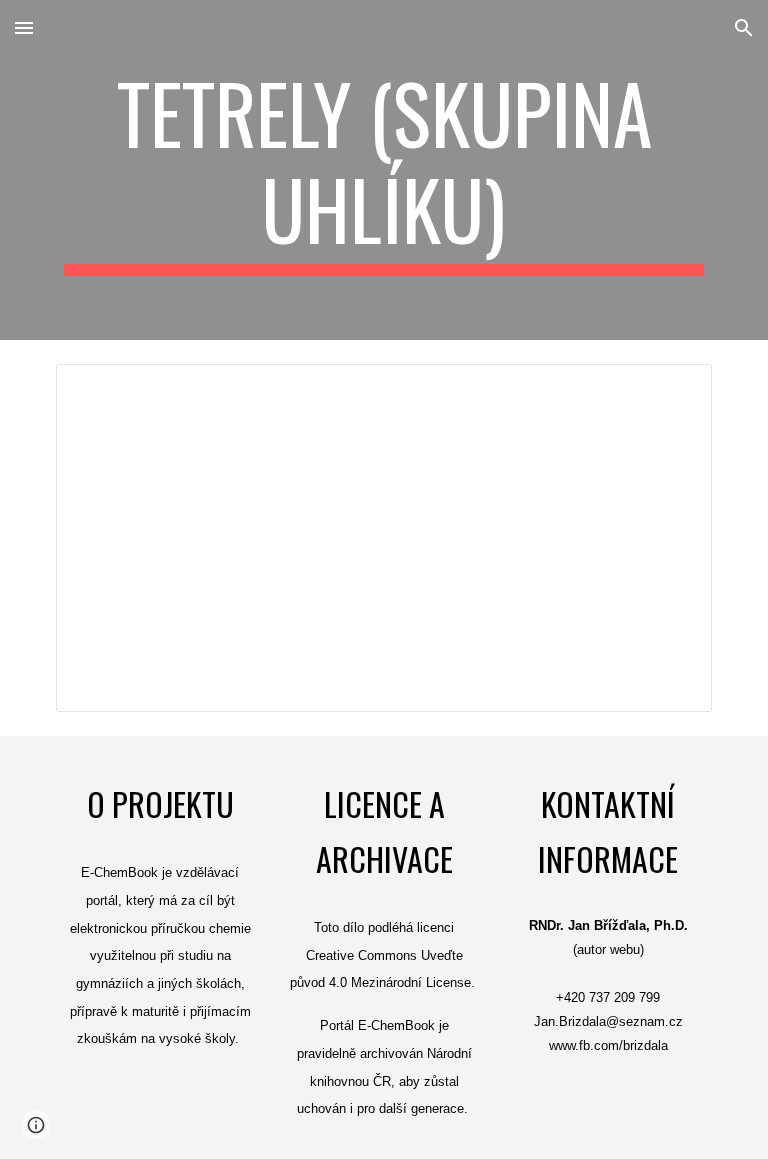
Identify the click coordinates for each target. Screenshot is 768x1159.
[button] (24, 27)
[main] (383, 170)
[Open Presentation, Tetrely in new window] (674, 390)
